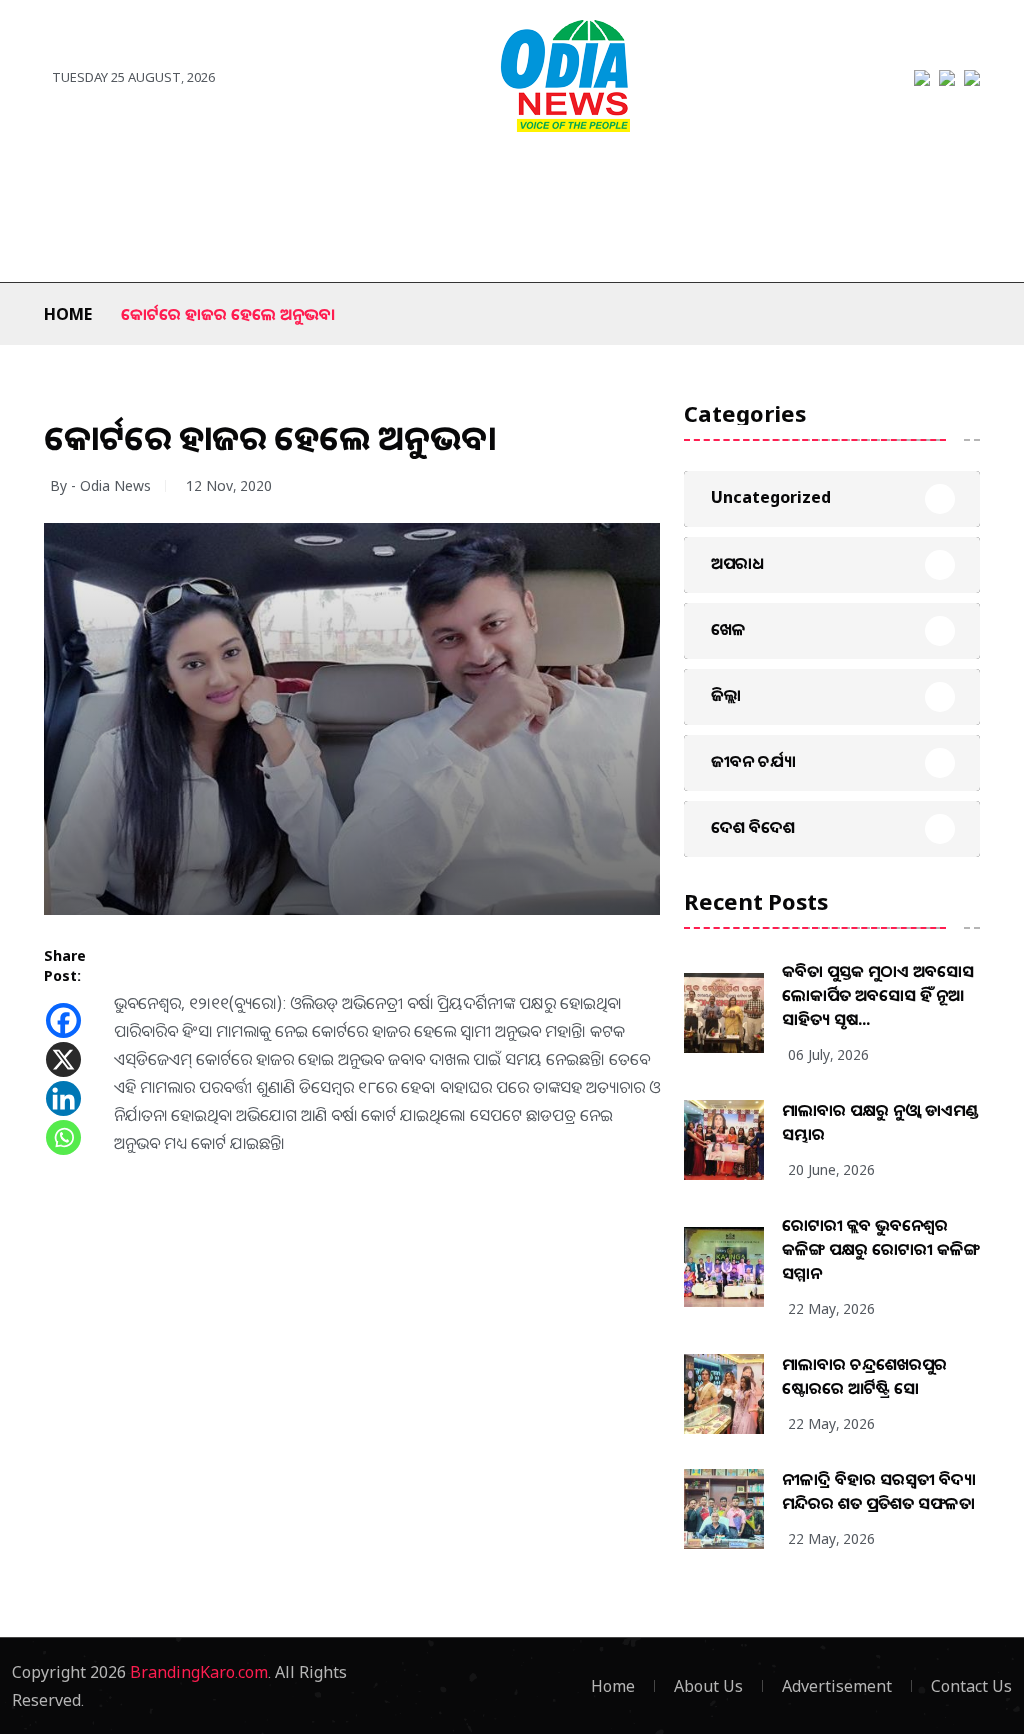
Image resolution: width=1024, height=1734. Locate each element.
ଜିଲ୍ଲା (125, 182)
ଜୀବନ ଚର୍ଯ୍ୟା (886, 182)
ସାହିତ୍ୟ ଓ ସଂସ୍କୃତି (679, 182)
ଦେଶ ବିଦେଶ (213, 182)
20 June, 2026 (831, 1169)
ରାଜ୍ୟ (61, 182)
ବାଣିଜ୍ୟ (571, 182)
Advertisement (837, 1686)
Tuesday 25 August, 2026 (133, 77)
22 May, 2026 (831, 1308)
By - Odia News (100, 485)
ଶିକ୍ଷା (160, 242)
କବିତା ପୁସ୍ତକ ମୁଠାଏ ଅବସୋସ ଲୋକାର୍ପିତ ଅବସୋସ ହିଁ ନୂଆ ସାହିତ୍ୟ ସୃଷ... (878, 995)
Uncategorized (771, 497)
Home (68, 314)
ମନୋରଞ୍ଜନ (479, 182)
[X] (63, 1059)
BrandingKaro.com (199, 1672)
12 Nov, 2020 (229, 485)
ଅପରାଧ (789, 182)
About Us (708, 1686)
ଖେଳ (393, 182)
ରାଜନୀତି (315, 182)
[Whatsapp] (63, 1137)
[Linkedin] (63, 1098)
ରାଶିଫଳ (85, 242)
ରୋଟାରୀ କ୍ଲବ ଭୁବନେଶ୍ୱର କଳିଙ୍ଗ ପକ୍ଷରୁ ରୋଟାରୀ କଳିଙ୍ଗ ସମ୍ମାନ (881, 1249)
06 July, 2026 (828, 1054)
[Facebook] (63, 1020)
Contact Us (971, 1686)
